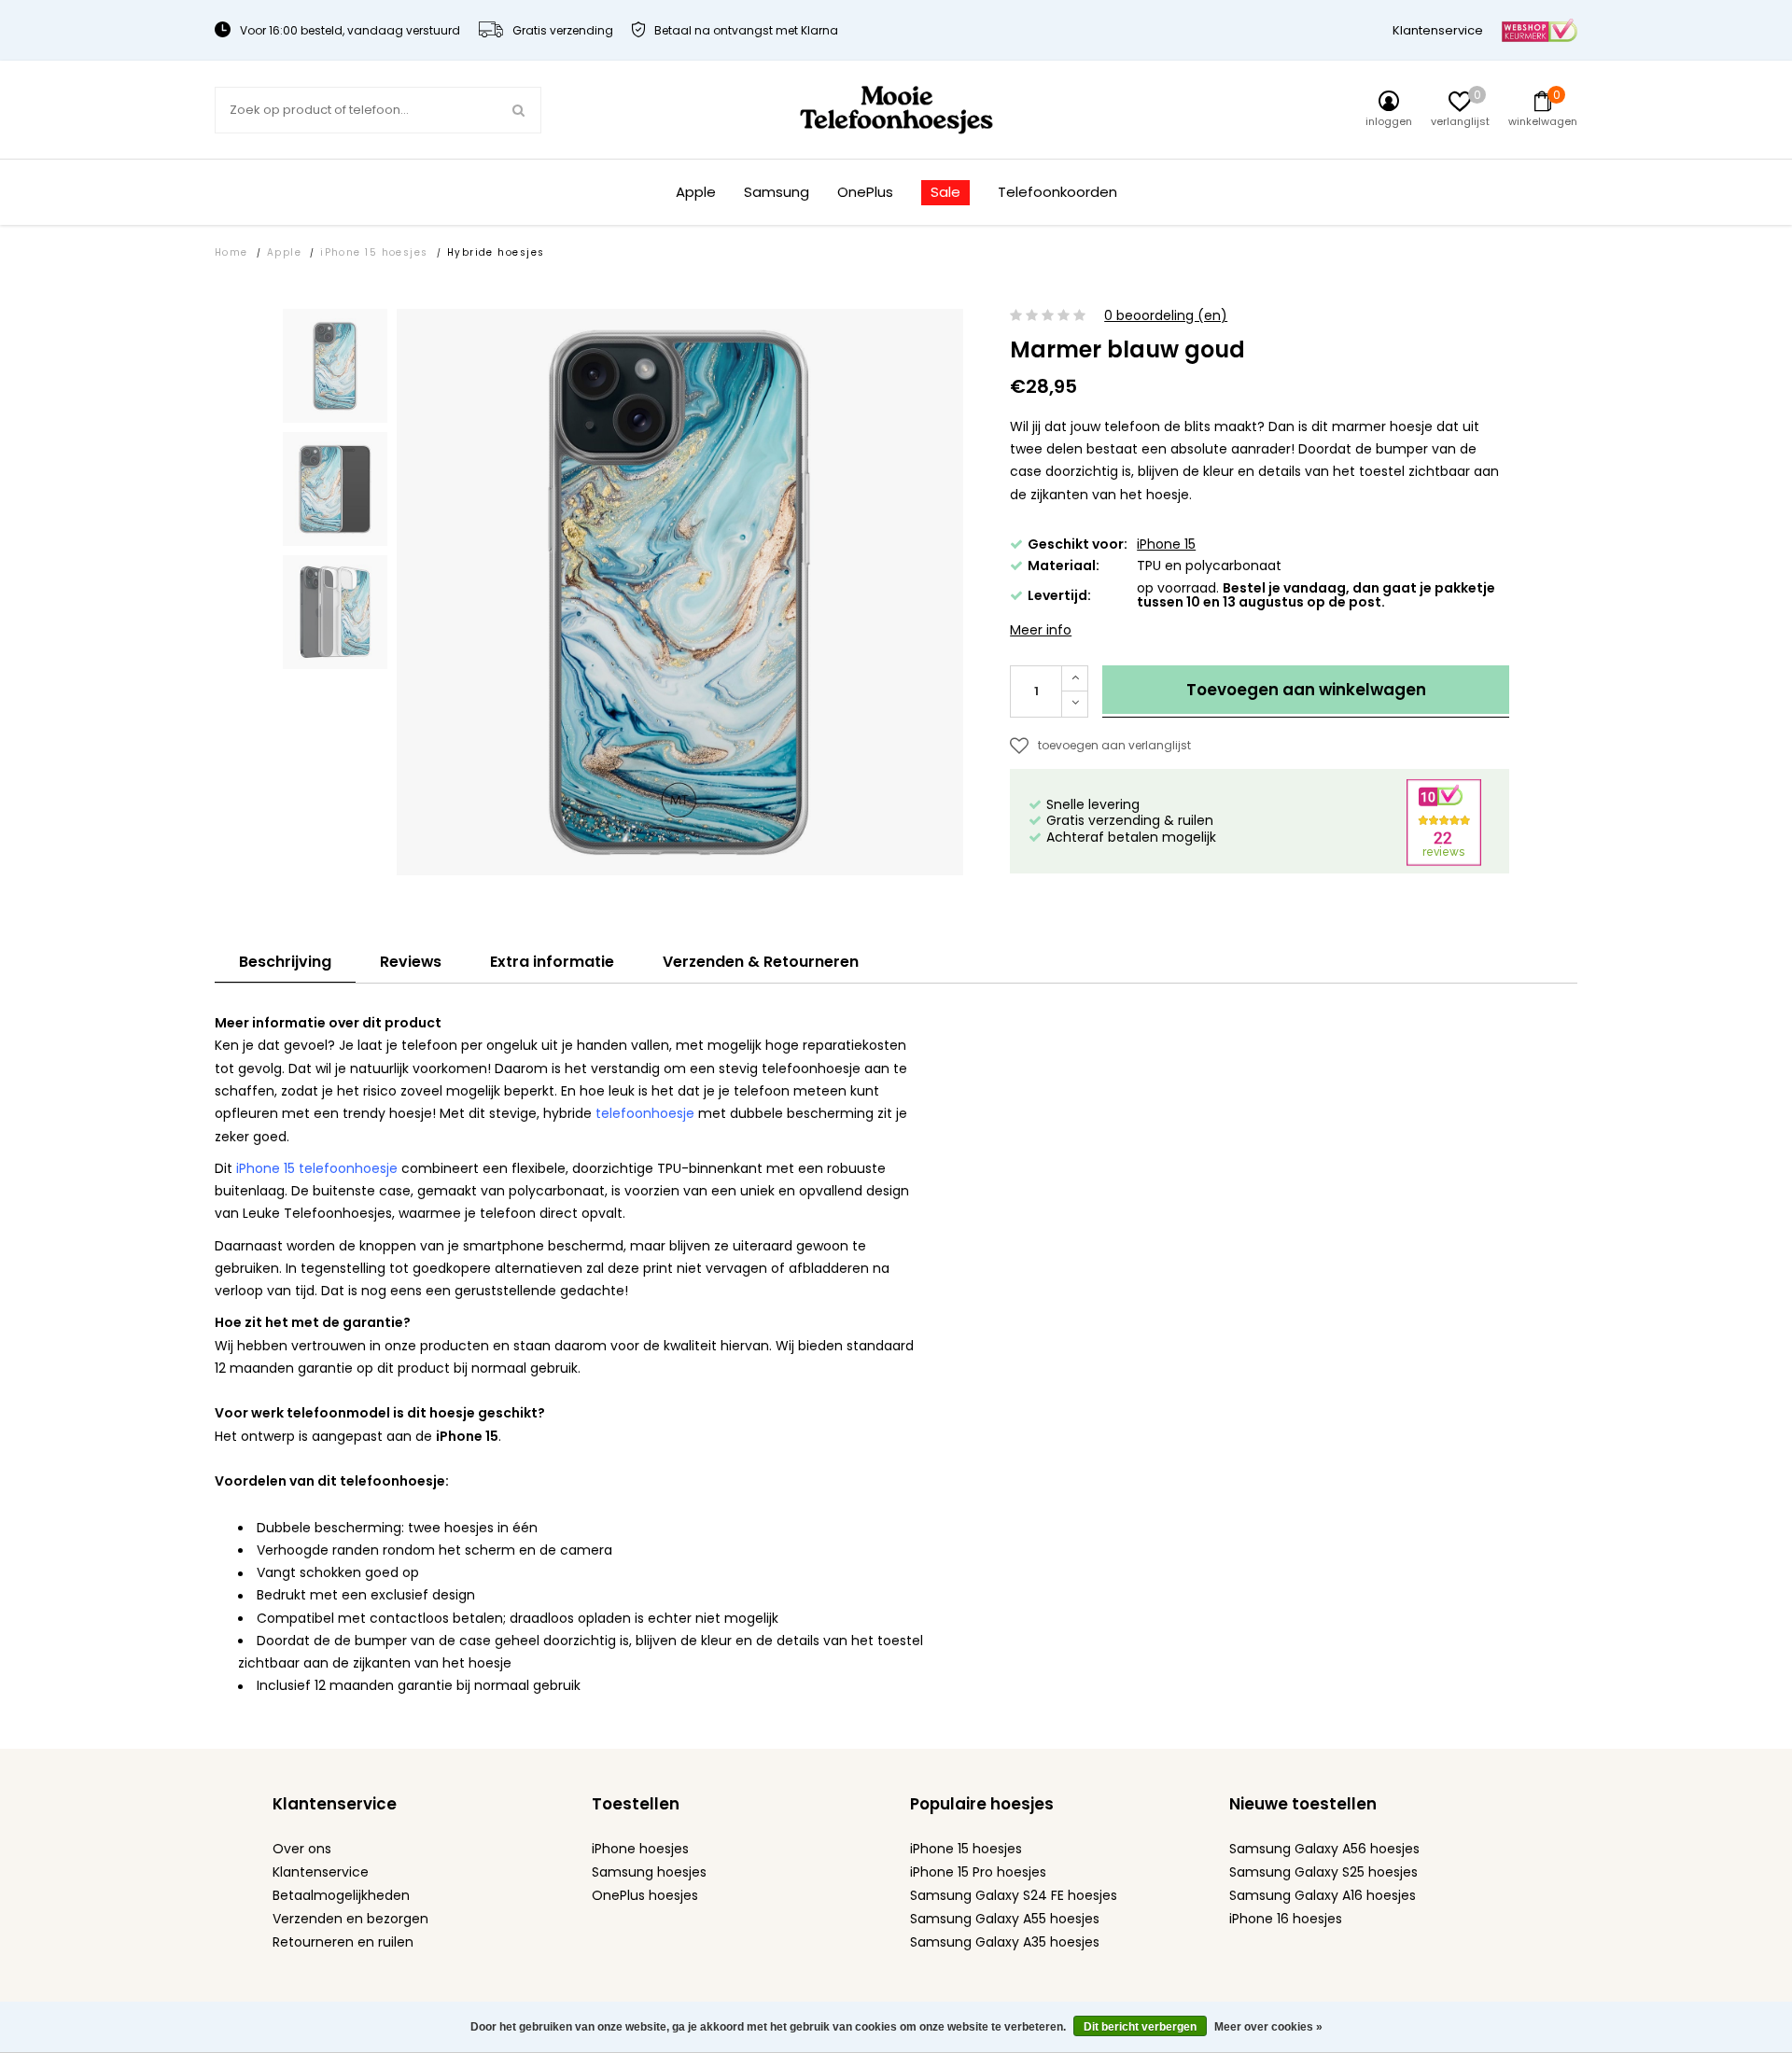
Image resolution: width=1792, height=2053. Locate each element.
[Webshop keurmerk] (1540, 29)
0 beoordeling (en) (1166, 316)
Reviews (411, 962)
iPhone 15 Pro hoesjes (978, 1872)
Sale (945, 192)
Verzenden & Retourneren (761, 962)
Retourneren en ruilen (343, 1942)
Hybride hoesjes (496, 252)
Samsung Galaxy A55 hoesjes (1005, 1919)
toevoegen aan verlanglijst (1114, 745)
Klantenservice (1438, 30)
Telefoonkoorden (1057, 193)
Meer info (1041, 630)
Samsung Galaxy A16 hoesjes (1323, 1895)
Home (231, 252)
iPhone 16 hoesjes (1286, 1919)
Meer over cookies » (1268, 2027)
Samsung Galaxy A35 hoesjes (1005, 1942)
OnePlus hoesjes (645, 1895)
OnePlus (865, 193)
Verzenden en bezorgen (350, 1919)
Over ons (302, 1849)
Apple (696, 193)
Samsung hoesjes (649, 1872)
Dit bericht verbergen (1140, 2027)
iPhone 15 (1166, 544)
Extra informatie (552, 962)
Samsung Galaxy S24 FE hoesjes (1014, 1895)
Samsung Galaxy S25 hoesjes (1323, 1872)
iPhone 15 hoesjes (374, 252)
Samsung (777, 193)
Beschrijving (285, 962)
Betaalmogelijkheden (341, 1895)
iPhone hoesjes (640, 1849)
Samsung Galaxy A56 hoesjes (1324, 1849)
